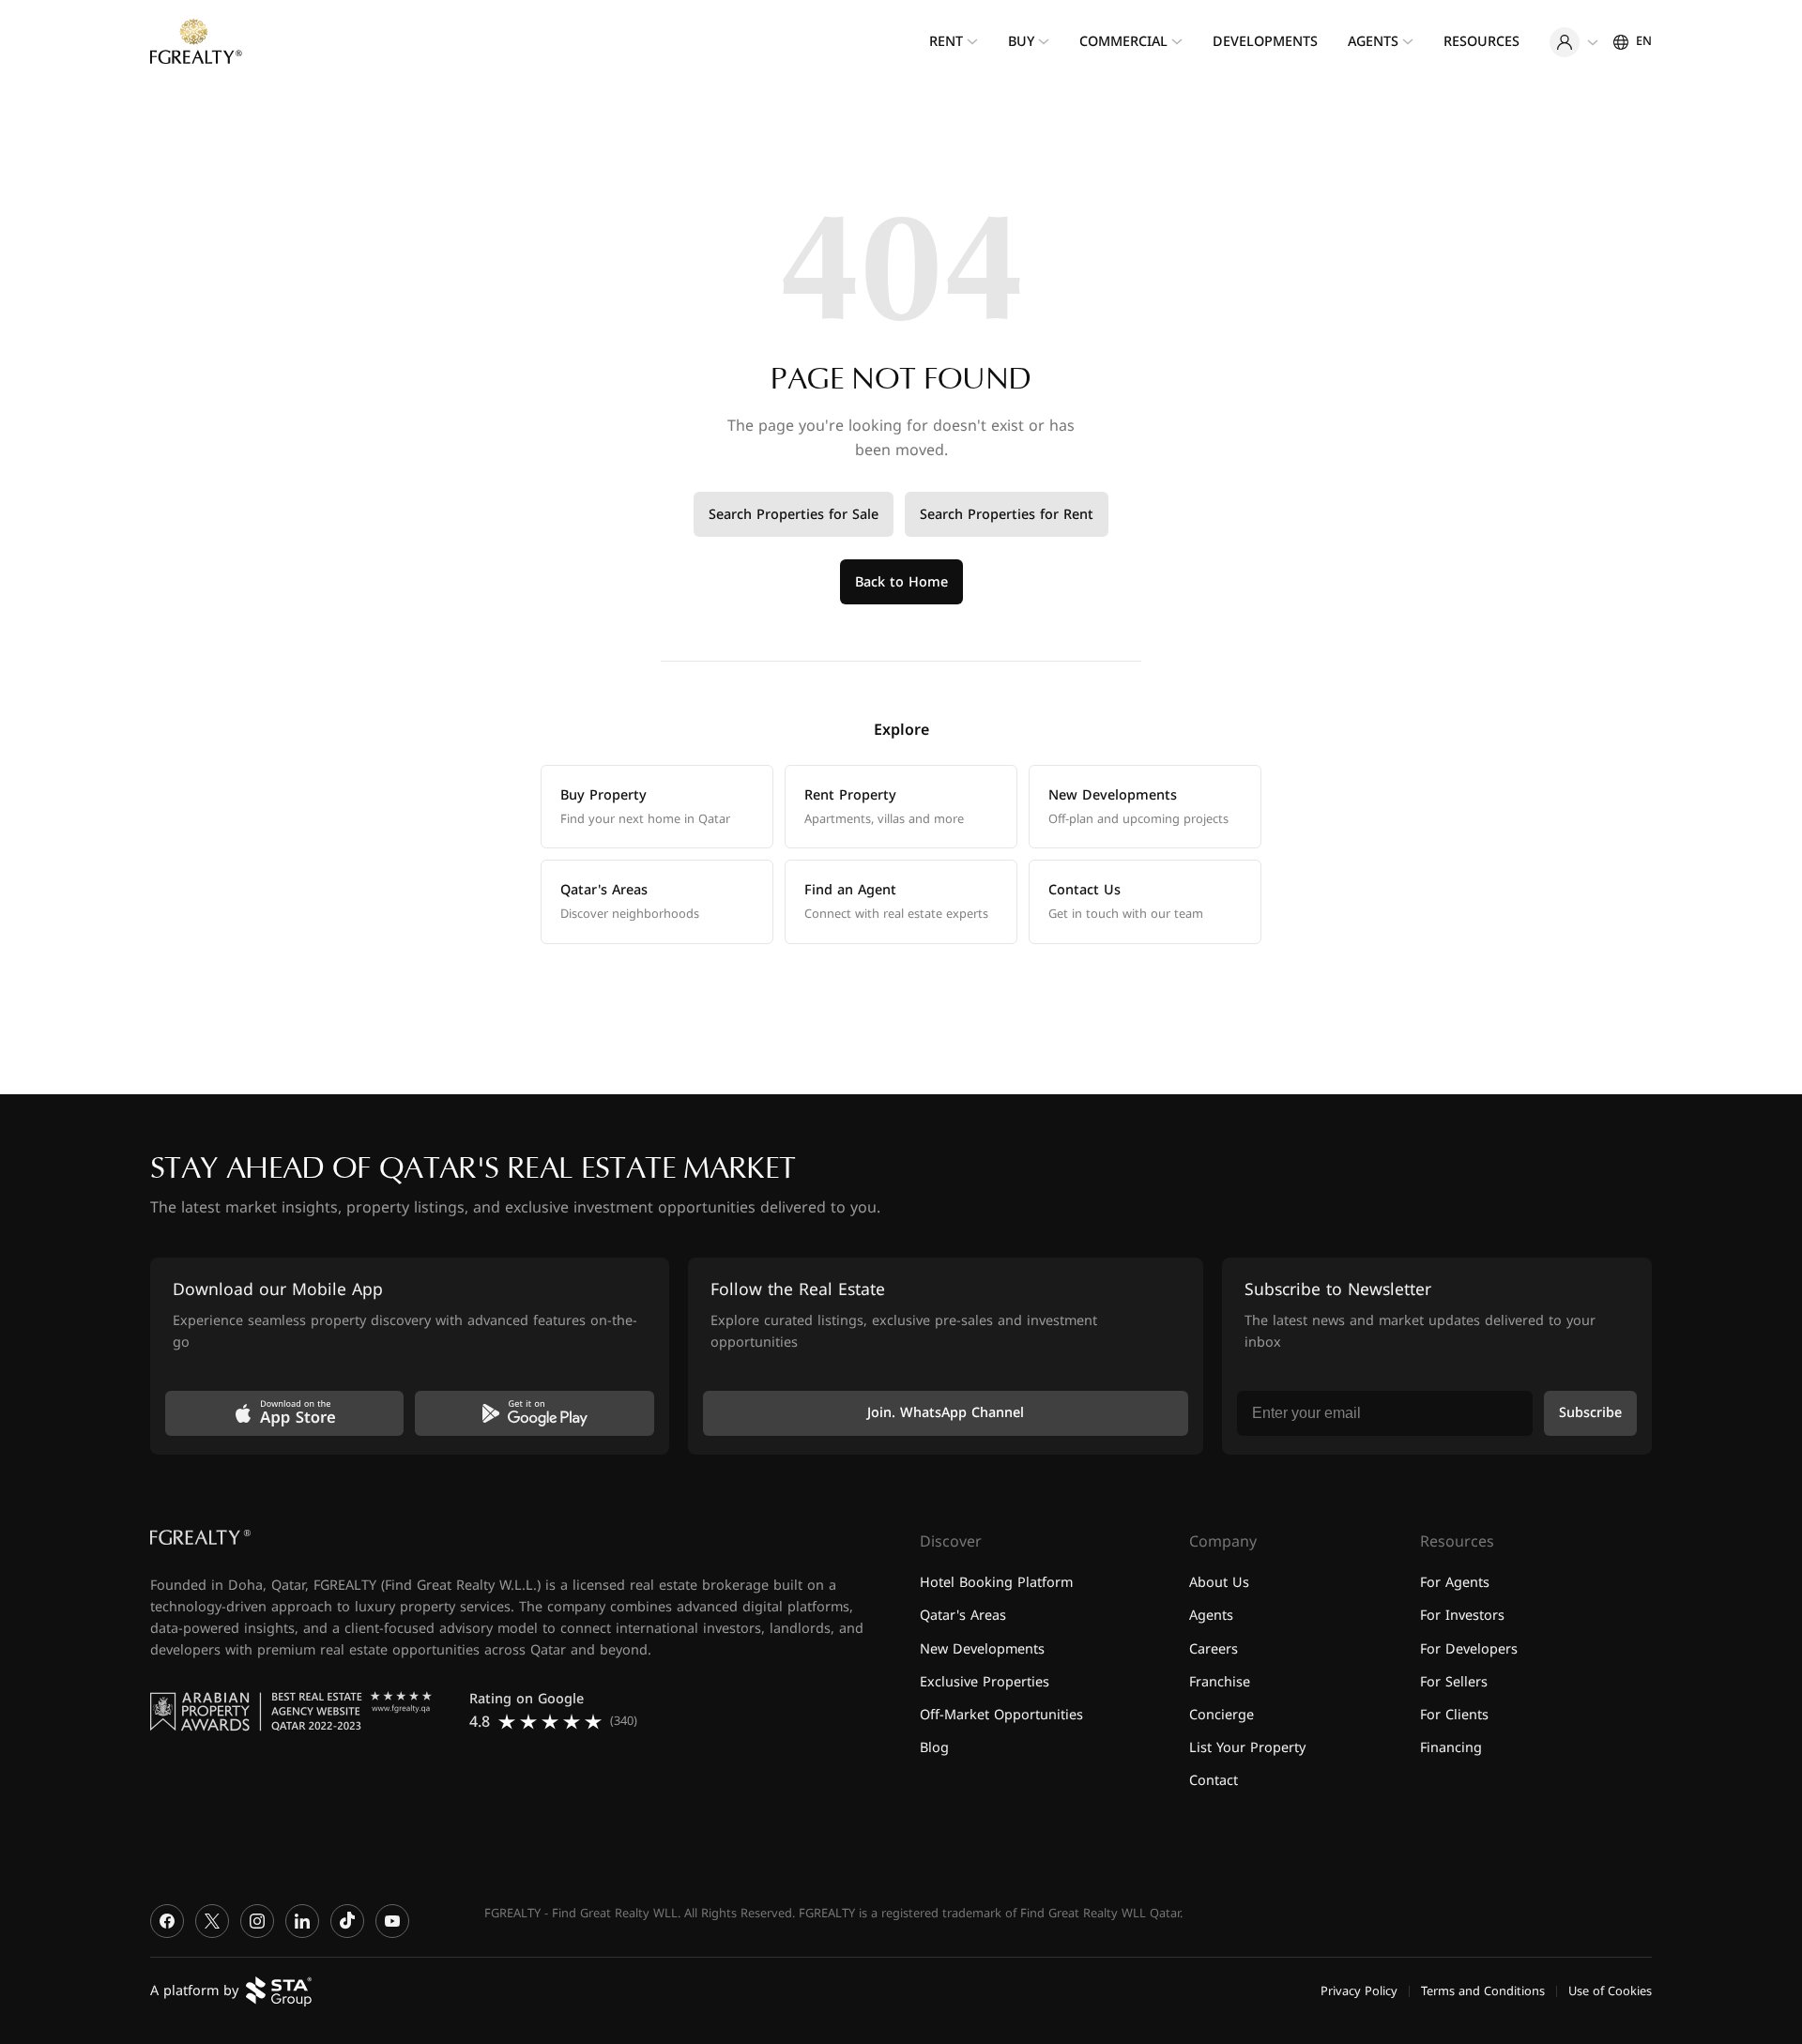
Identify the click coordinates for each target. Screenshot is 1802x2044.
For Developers (1469, 1648)
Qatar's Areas (963, 1616)
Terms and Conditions (1483, 1991)
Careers (1214, 1648)
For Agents (1455, 1583)
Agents (1211, 1616)
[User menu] (1574, 42)
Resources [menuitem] (1481, 42)
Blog (934, 1747)
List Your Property (1247, 1747)
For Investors (1462, 1616)
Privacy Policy (1359, 1991)
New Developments (982, 1648)
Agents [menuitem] (1373, 42)
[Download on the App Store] (284, 1413)
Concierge (1222, 1714)
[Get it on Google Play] (534, 1413)
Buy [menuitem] (1021, 42)
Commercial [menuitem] (1123, 42)
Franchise (1220, 1681)
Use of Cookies (1610, 1991)
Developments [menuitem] (1265, 42)
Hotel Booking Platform (996, 1583)
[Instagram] (257, 1921)
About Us (1219, 1583)
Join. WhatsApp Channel (946, 1413)
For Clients (1454, 1714)
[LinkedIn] (302, 1921)
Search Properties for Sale (794, 515)
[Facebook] (167, 1921)
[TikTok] (347, 1921)
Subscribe (1590, 1413)
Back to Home (901, 582)
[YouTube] (392, 1921)
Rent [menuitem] (946, 42)
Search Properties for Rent (1007, 515)
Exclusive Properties (985, 1681)
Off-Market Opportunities (1001, 1714)
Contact (1214, 1781)
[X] (212, 1921)
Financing (1451, 1747)
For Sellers (1454, 1681)
